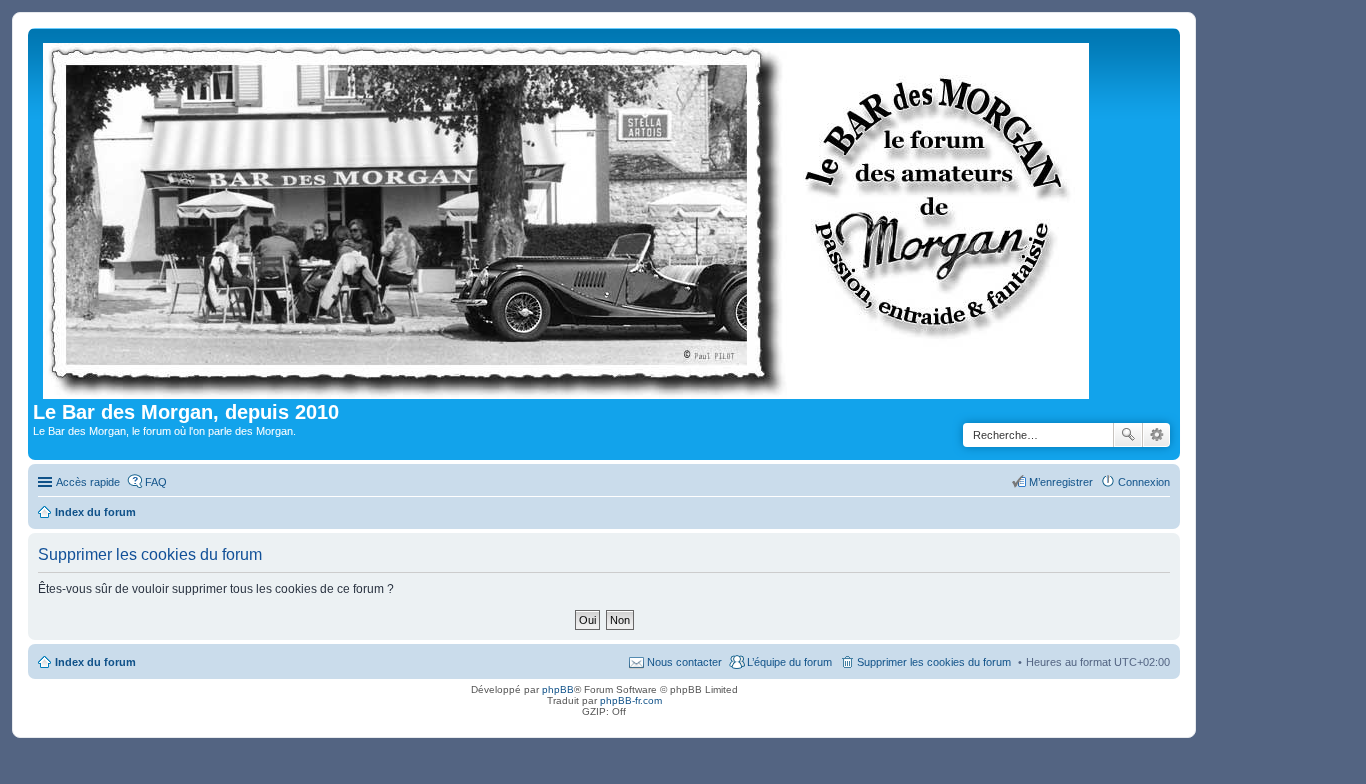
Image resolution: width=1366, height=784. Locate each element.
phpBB (558, 689)
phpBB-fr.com (631, 700)
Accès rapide (88, 482)
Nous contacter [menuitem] (684, 662)
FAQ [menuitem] (156, 482)
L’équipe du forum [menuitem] (789, 662)
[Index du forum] (567, 217)
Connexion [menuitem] (1144, 482)
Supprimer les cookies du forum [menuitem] (934, 662)
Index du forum (95, 662)
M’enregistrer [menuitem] (1061, 482)
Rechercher (1128, 435)
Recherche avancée (1156, 435)
